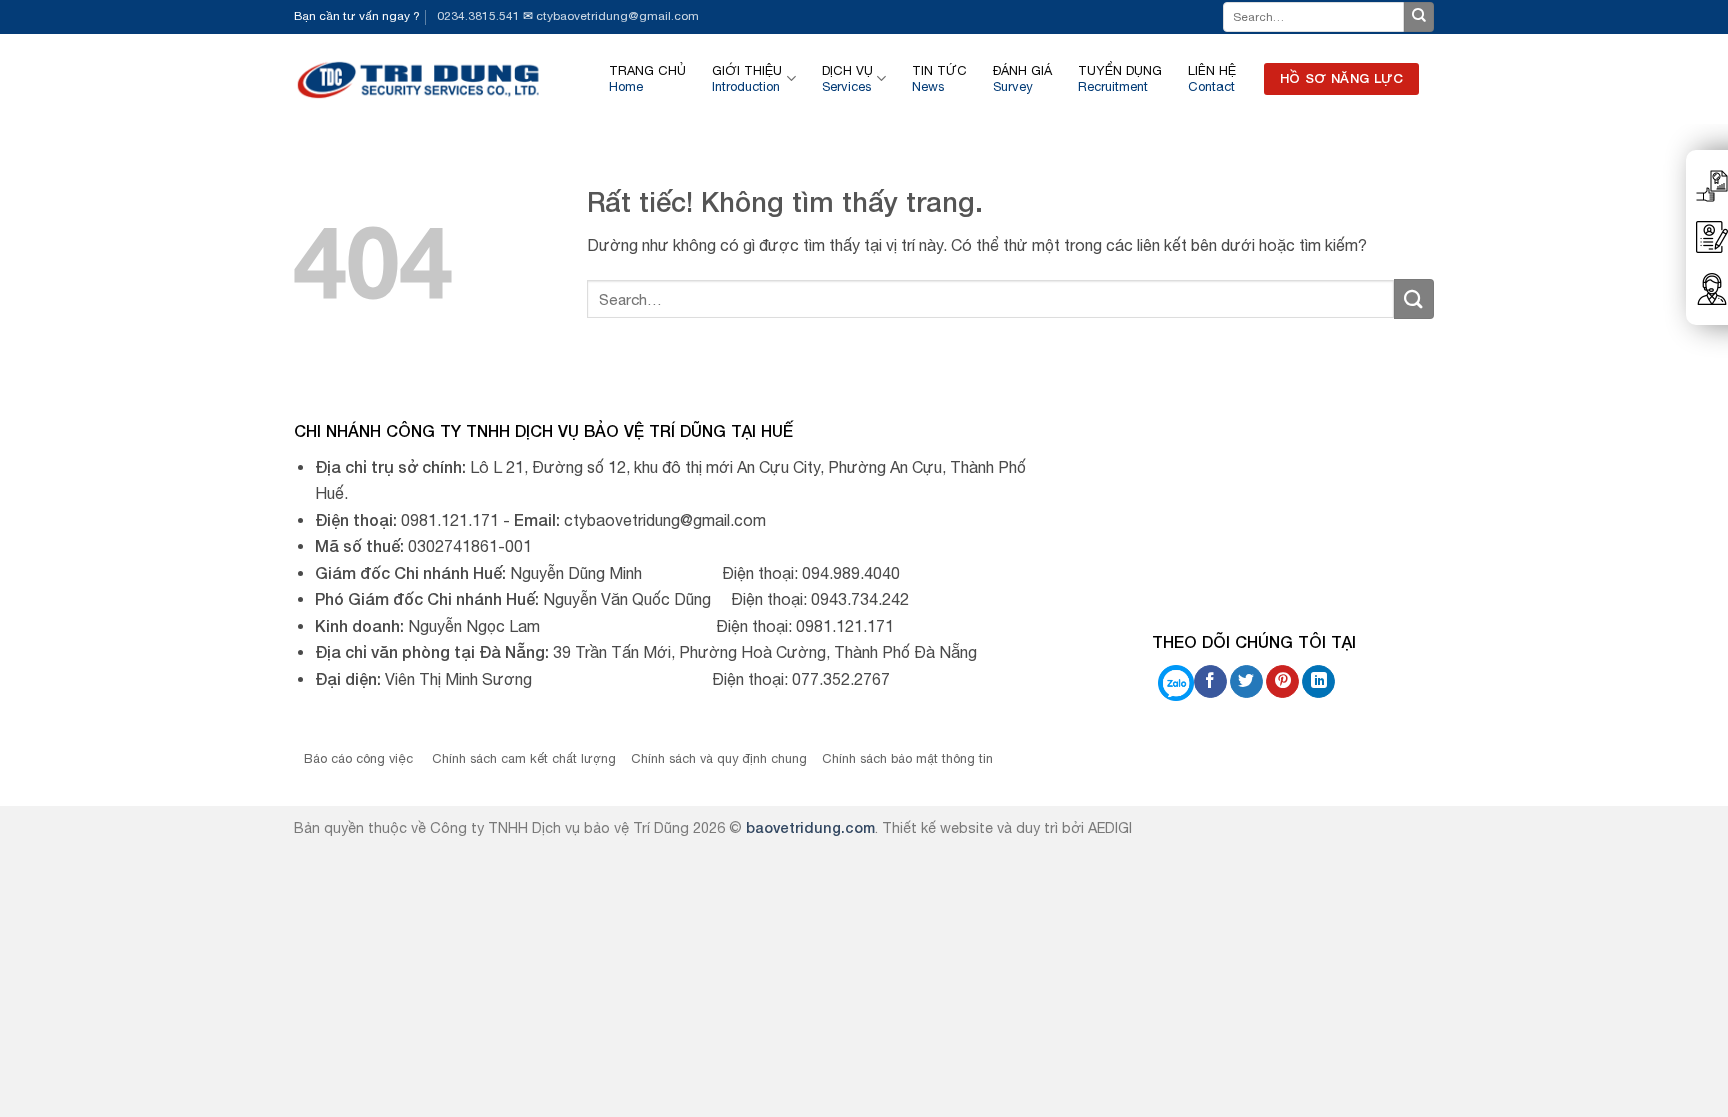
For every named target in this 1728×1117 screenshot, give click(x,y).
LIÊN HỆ (1212, 78)
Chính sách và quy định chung (719, 758)
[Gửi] (1419, 17)
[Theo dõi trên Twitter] (1246, 682)
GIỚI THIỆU (747, 78)
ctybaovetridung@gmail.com (617, 16)
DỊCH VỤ (847, 78)
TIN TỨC (939, 78)
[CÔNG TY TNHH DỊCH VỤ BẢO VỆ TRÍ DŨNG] (419, 78)
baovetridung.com (810, 827)
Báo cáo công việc (360, 758)
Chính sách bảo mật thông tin (907, 758)
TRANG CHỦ (647, 78)
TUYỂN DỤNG (1120, 78)
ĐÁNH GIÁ (1022, 78)
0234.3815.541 (478, 16)
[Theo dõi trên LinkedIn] (1318, 682)
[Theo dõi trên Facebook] (1210, 682)
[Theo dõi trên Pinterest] (1282, 682)
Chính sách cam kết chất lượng (524, 758)
